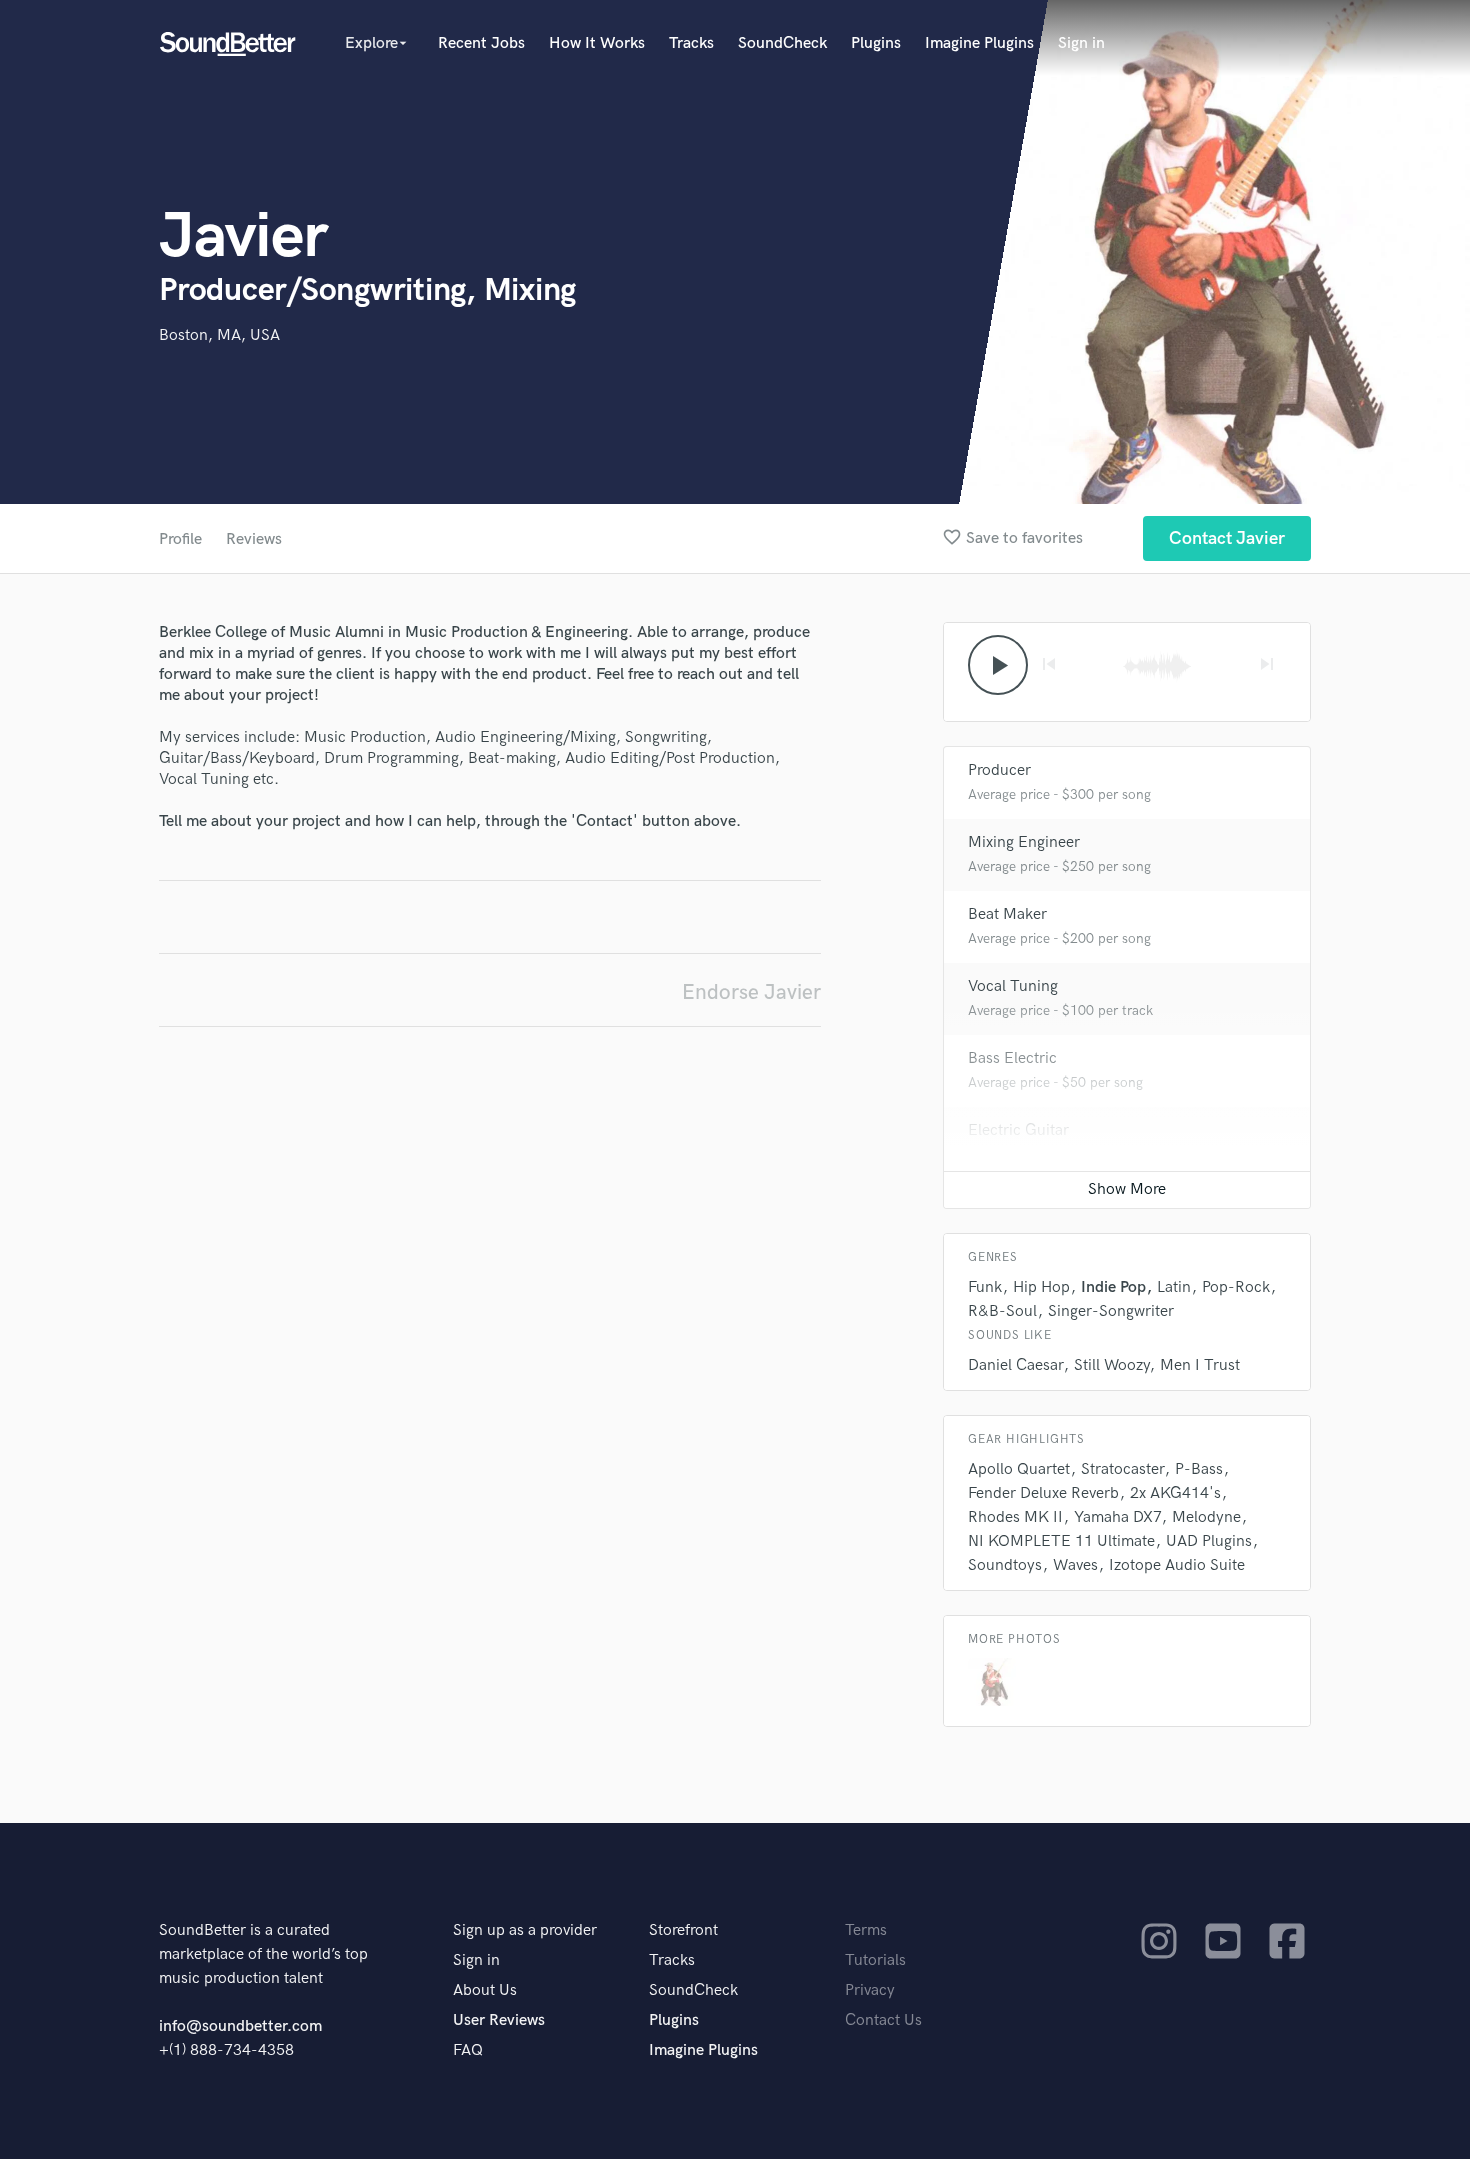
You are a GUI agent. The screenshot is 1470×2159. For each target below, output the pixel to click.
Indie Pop (1113, 1287)
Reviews (254, 539)
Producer (999, 770)
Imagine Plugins (979, 43)
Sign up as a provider (525, 1930)
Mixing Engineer (1024, 842)
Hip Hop (1041, 1287)
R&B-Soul (1002, 1311)
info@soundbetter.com (240, 2026)
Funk (985, 1287)
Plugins (876, 43)
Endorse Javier (751, 992)
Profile (180, 539)
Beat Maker (1007, 914)
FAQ (468, 2050)
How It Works (597, 43)
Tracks (691, 43)
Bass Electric (1012, 1058)
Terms (866, 1930)
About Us (485, 1990)
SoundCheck (782, 43)
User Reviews (499, 2020)
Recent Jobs (481, 43)
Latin (1174, 1287)
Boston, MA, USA (219, 335)
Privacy (870, 1990)
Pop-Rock (1236, 1287)
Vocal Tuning (1013, 986)
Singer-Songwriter (1111, 1311)
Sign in (1081, 43)
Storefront (683, 1930)
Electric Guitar (1018, 1130)
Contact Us (883, 2020)
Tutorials (875, 1960)
